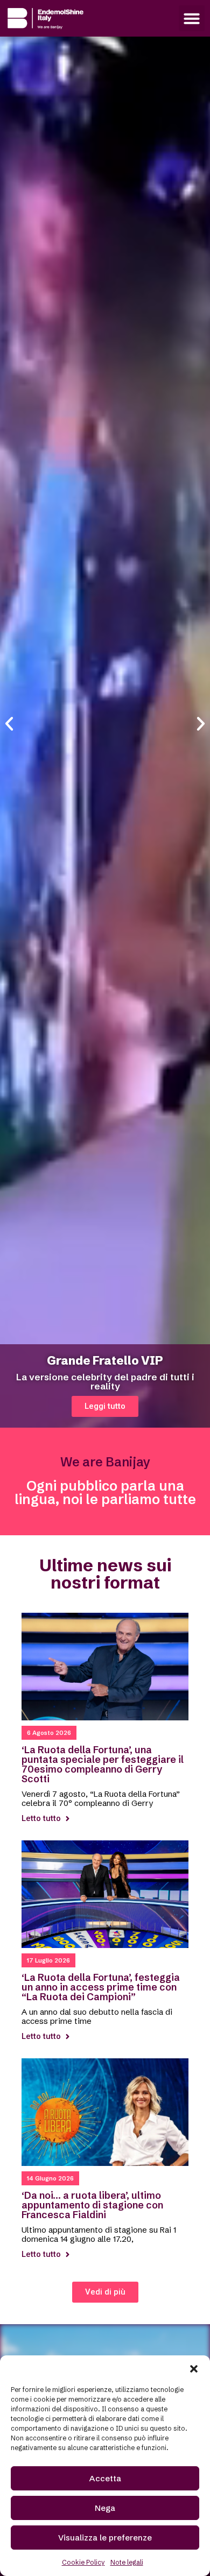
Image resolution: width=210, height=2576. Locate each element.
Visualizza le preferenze (105, 2538)
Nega (105, 2508)
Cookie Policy (83, 2562)
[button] (194, 2369)
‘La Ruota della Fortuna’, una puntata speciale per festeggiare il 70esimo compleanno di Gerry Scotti (103, 1764)
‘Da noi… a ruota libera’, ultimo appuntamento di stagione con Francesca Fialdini (92, 2205)
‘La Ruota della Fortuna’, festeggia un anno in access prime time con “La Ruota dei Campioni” (101, 1987)
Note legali (127, 2562)
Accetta (105, 2478)
